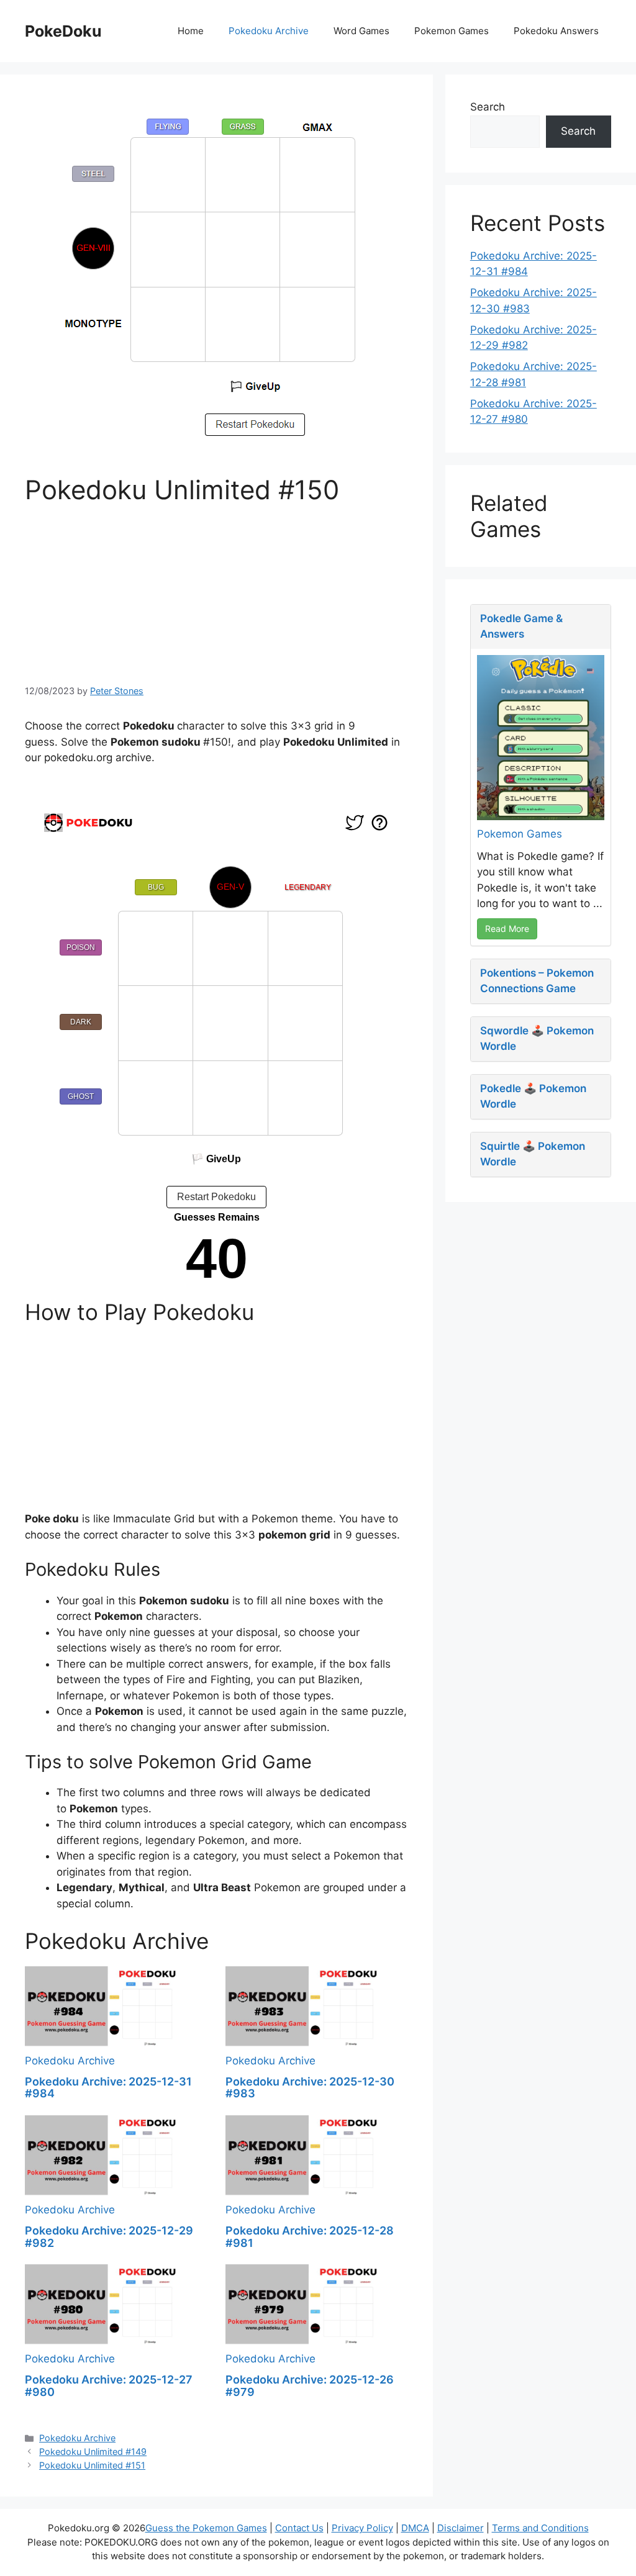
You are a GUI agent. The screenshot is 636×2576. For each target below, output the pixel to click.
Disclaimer (461, 2528)
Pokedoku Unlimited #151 (92, 2465)
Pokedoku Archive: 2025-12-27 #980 (109, 2386)
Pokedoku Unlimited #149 (93, 2452)
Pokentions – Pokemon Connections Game (537, 981)
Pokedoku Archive (269, 31)
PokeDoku (63, 31)
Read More (507, 929)
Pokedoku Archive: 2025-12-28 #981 (310, 2237)
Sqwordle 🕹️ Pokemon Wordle (537, 1039)
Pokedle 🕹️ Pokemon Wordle (533, 1096)
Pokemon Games (452, 31)
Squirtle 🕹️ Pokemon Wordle (533, 1154)
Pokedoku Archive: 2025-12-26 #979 (310, 2386)
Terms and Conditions (540, 2528)
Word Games (361, 31)
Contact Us (299, 2528)
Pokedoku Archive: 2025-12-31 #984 (108, 2088)
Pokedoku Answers (556, 31)
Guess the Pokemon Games (206, 2528)
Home (191, 31)
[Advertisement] (216, 592)
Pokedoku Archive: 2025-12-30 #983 (310, 2088)
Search (488, 107)
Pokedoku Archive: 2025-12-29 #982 (109, 2237)
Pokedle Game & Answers (521, 626)
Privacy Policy (362, 2528)
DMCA (415, 2528)
